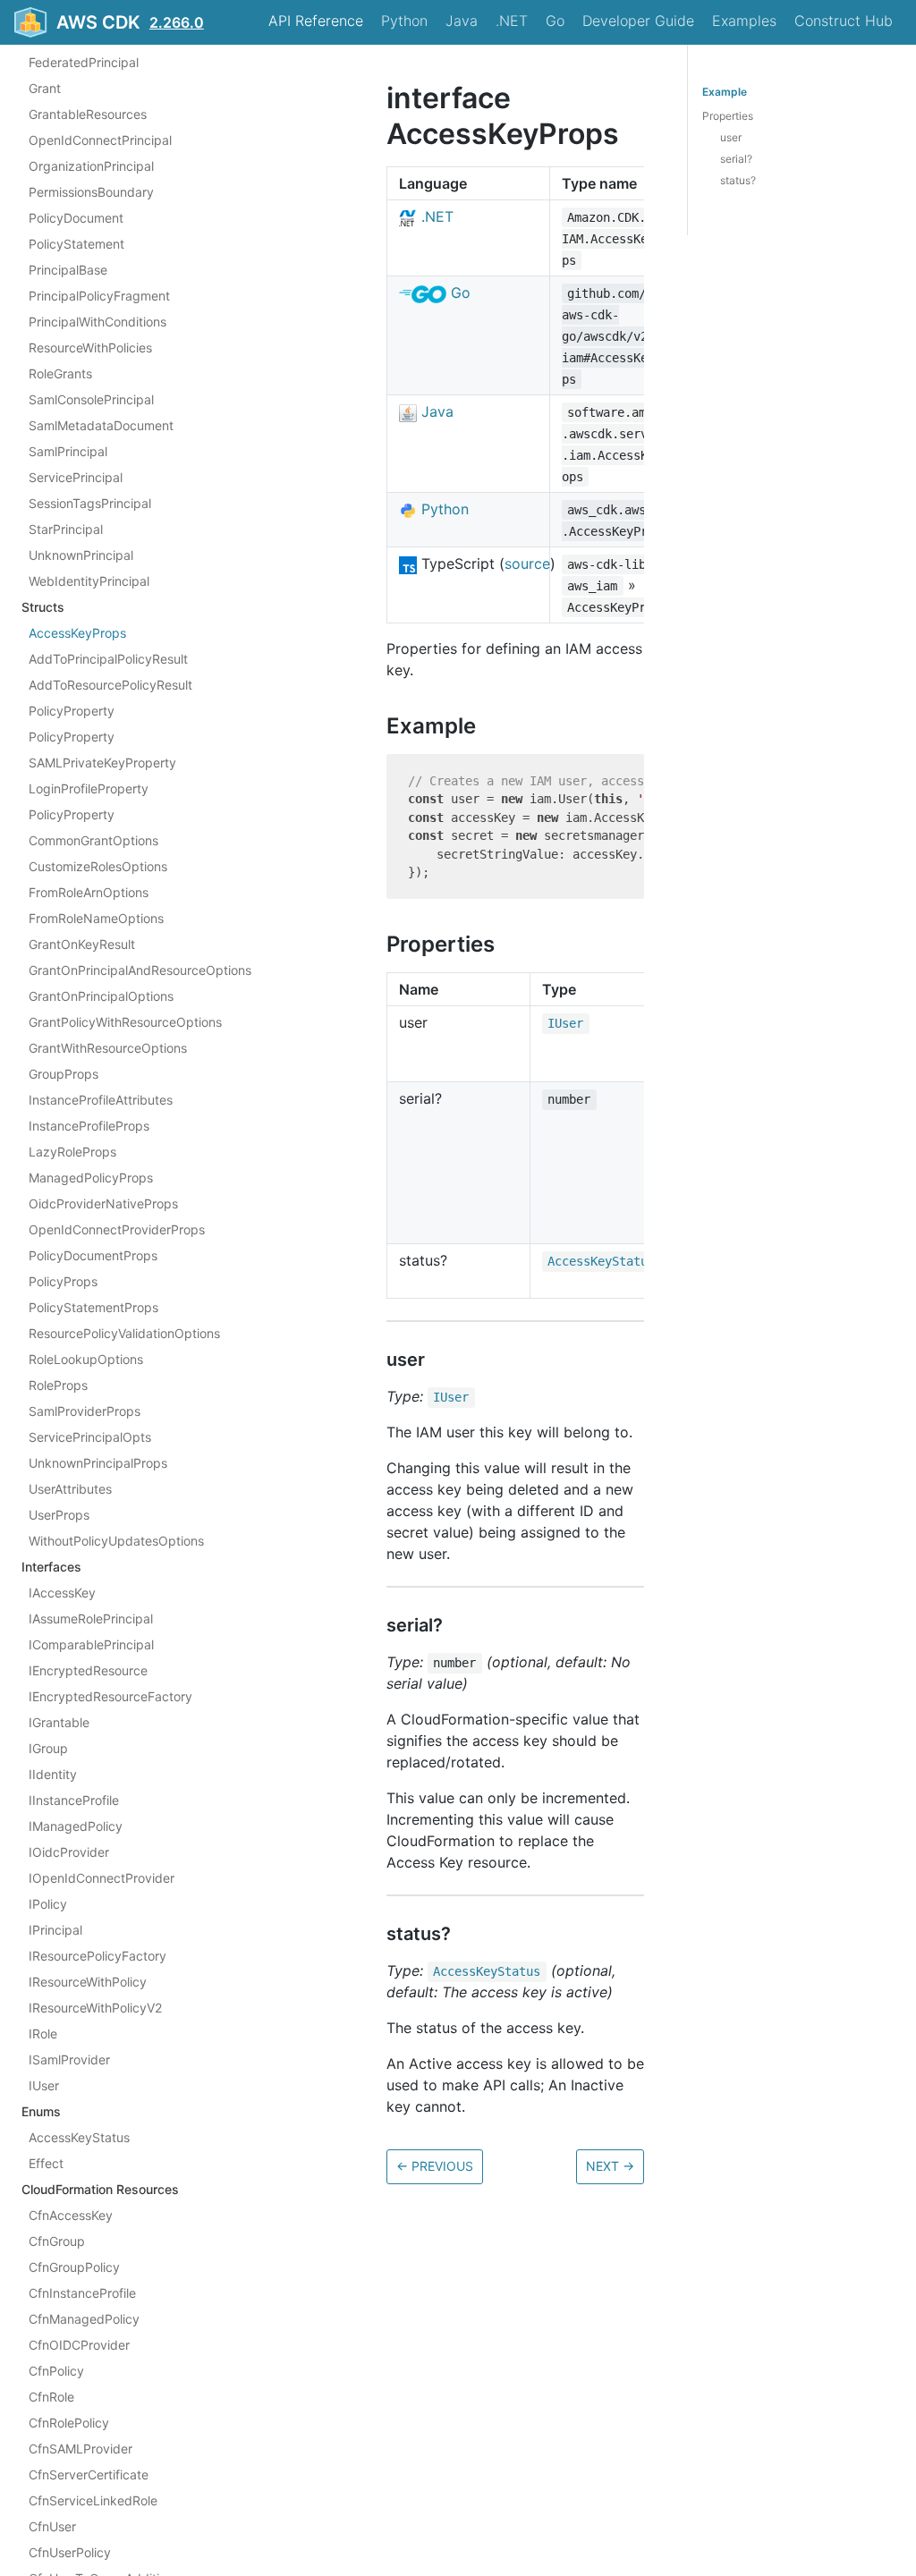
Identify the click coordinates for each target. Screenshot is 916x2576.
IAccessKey (62, 1593)
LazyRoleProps (72, 1152)
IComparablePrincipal (91, 1644)
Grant (45, 88)
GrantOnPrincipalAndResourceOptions (140, 970)
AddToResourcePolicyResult (110, 685)
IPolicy (48, 1904)
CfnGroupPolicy (74, 2267)
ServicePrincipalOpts (90, 1437)
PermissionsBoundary (91, 192)
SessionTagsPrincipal (90, 503)
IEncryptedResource (88, 1670)
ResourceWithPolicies (90, 347)
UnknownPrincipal (81, 555)
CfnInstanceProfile (82, 2293)
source (527, 563)
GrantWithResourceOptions (108, 1048)
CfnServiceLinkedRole (93, 2500)
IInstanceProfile (74, 1800)
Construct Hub (844, 21)
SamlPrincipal (68, 451)
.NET (512, 21)
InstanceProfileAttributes (101, 1100)
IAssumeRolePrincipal (91, 1618)
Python (404, 21)
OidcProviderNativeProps (103, 1203)
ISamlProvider (69, 2059)
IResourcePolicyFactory (98, 1956)
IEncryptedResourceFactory (110, 1696)
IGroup (48, 1748)
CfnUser (52, 2526)
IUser (44, 2085)
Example (725, 92)
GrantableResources (88, 114)
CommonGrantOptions (93, 840)
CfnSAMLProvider (81, 2449)
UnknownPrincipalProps (98, 1463)
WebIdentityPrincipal (89, 581)
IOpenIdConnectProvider (102, 1878)
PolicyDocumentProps (93, 1255)
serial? (736, 159)
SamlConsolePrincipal (91, 399)
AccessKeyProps (77, 633)
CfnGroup (57, 2241)
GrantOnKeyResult (82, 944)
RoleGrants (60, 373)
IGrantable (59, 1722)
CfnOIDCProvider (79, 2345)
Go (555, 21)
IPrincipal (55, 1930)
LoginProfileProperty (89, 788)
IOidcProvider (69, 1852)
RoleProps (58, 1385)
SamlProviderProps (85, 1411)
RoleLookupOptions (86, 1359)
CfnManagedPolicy (84, 2319)
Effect (46, 2163)
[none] (377, 98)
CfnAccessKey (71, 2215)
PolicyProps (63, 1281)
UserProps (59, 1515)
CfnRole (51, 2397)
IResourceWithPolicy (88, 1982)
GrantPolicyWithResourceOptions (125, 1022)
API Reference (316, 21)
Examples (744, 21)
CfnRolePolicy (69, 2423)
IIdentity (53, 1774)
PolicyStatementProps (93, 1307)
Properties (728, 116)
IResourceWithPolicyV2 (95, 2008)
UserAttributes (70, 1489)
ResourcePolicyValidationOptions (124, 1333)
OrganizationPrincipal (91, 166)
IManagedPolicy (76, 1826)
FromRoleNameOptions (96, 918)
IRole (43, 2034)
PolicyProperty (72, 711)
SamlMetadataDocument (101, 425)
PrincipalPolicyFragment (99, 296)
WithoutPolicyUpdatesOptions (116, 1541)
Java (462, 21)
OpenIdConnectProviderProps (117, 1229)
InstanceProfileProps (89, 1126)
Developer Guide (638, 21)
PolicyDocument (76, 218)
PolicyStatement (76, 244)
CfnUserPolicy (70, 2552)
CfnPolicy (56, 2371)
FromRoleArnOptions (89, 892)
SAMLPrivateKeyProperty (102, 763)
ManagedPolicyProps (91, 1178)
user (731, 137)
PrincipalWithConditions (98, 322)
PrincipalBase (68, 270)
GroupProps (64, 1074)
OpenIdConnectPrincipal (100, 140)
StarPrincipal (66, 529)
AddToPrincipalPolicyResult (108, 659)
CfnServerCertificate (89, 2474)
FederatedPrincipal (84, 62)
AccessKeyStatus (79, 2137)
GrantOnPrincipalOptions (101, 996)
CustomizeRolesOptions (98, 866)
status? (738, 180)
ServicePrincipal (76, 477)
